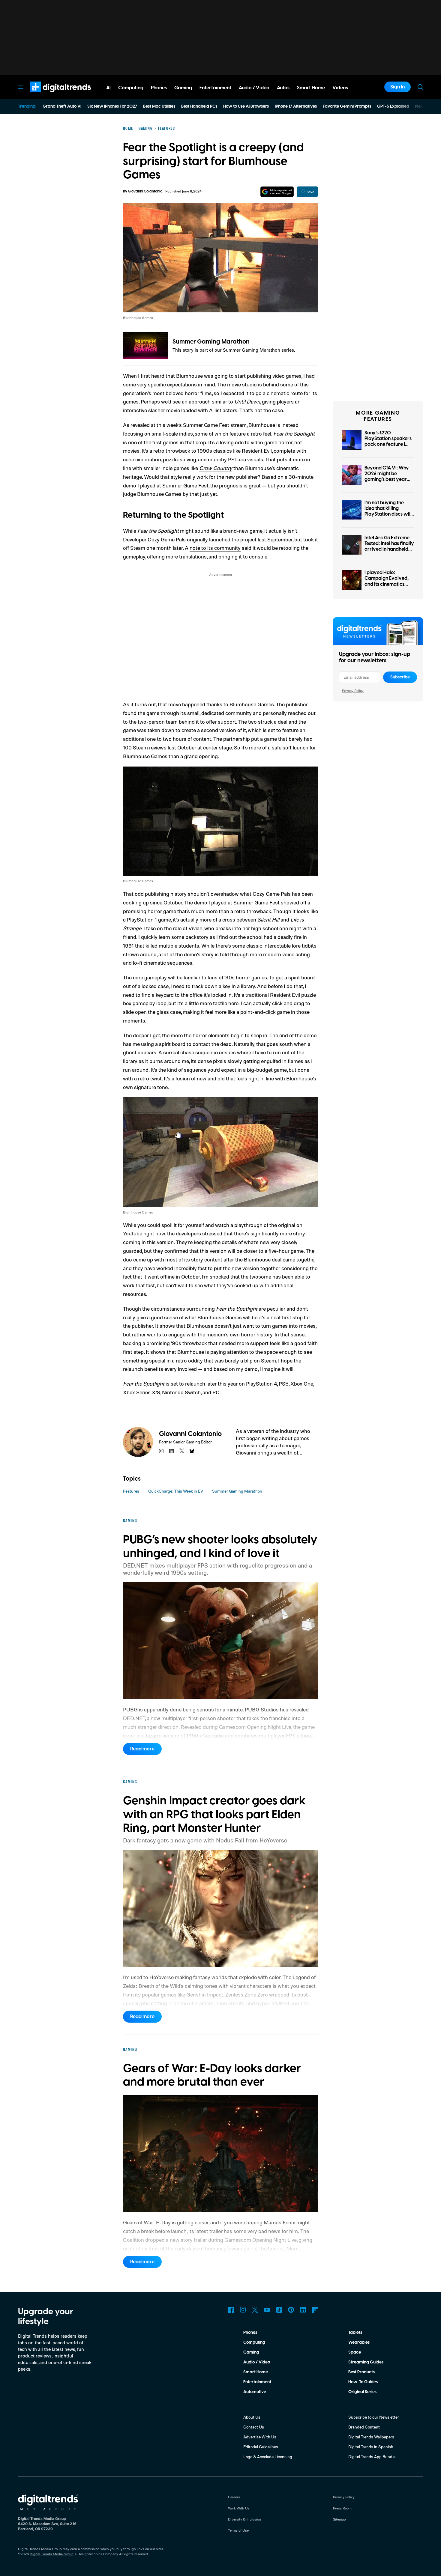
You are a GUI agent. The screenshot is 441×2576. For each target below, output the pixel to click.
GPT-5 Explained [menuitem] (393, 106)
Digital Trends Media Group (52, 2554)
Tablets (355, 2333)
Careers (234, 2497)
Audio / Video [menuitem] (254, 88)
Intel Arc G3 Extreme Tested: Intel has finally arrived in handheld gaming (389, 546)
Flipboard (315, 2310)
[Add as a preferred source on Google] (277, 192)
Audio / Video (257, 2362)
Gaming (251, 2352)
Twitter (255, 2310)
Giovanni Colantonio (145, 191)
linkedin (172, 1451)
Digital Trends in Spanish (371, 2447)
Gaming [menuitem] (183, 88)
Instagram (243, 2310)
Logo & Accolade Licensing (268, 2457)
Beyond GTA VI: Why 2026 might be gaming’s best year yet (387, 477)
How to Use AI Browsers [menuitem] (246, 106)
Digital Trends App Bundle (372, 2457)
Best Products (361, 2372)
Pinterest (291, 2310)
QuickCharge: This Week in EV (176, 1491)
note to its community (215, 548)
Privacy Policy (353, 691)
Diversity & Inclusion (244, 2519)
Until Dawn (247, 401)
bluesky (192, 1451)
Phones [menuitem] (159, 88)
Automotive (255, 2392)
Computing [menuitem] (131, 88)
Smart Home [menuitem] (311, 88)
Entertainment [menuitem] (215, 88)
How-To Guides (363, 2382)
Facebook (231, 2310)
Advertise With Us (260, 2437)
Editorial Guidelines (261, 2447)
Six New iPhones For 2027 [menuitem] (112, 106)
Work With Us (239, 2508)
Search (420, 87)
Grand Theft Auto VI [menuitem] (62, 106)
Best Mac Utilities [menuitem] (159, 106)
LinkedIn (303, 2310)
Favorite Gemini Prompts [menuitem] (347, 106)
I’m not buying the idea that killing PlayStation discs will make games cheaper (388, 511)
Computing (254, 2342)
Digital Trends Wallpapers (371, 2437)
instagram (161, 1451)
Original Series (362, 2392)
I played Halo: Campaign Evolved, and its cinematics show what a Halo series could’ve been (387, 584)
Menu (21, 87)
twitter (182, 1451)
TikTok (279, 2310)
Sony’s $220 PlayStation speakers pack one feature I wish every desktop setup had (388, 444)
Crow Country (216, 468)
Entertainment (257, 2382)
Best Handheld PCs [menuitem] (199, 106)
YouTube (267, 2310)
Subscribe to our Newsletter (374, 2417)
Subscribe (400, 677)
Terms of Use (238, 2530)
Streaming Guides (366, 2362)
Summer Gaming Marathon (211, 342)
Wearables (359, 2342)
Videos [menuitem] (340, 88)
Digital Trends (50, 95)
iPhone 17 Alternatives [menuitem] (296, 106)
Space (355, 2352)
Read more (142, 1749)
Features (131, 1491)
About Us (252, 2417)
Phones (250, 2333)
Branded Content (364, 2427)
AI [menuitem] (108, 88)
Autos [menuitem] (283, 88)
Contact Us (254, 2427)
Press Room (342, 2508)
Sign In (397, 87)
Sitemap (339, 2519)
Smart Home (256, 2372)
